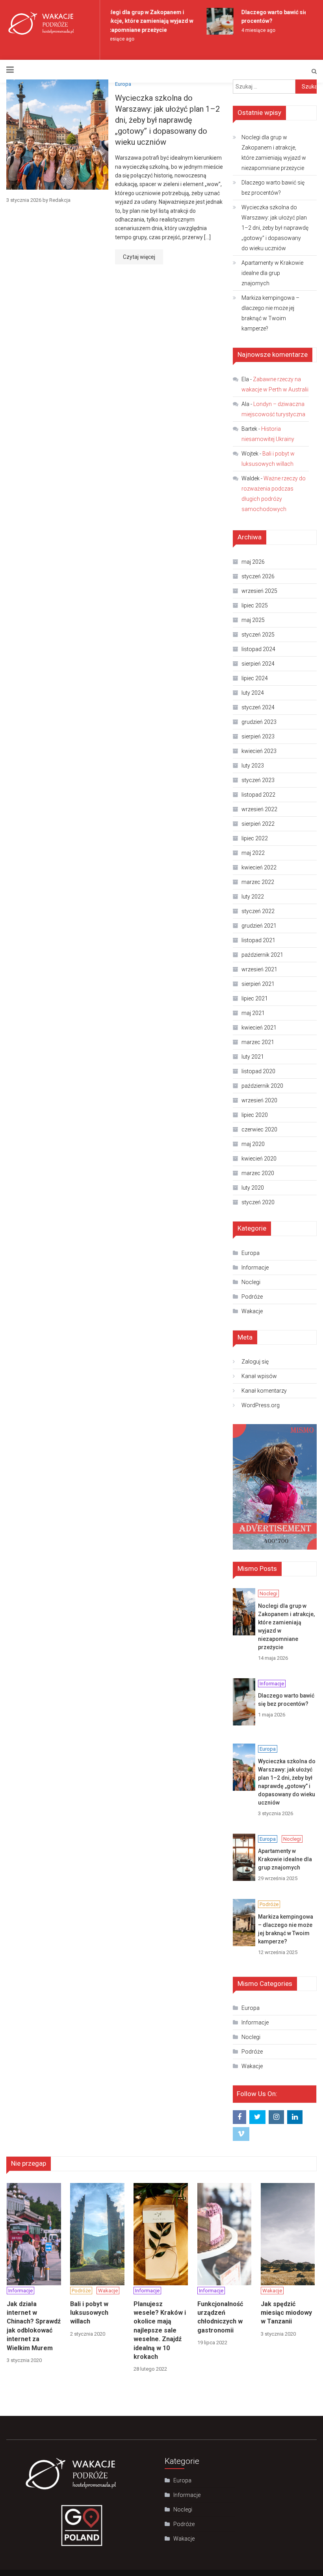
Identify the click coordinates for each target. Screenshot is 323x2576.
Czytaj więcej (139, 257)
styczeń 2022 (258, 911)
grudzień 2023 (259, 722)
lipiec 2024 (255, 678)
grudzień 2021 (259, 926)
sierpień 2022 (258, 824)
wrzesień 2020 (259, 1100)
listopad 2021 (258, 940)
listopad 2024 (258, 649)
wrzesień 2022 (259, 809)
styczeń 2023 (258, 780)
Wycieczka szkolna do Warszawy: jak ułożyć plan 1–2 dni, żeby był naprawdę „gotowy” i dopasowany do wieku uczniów (167, 120)
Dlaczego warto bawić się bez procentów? (273, 188)
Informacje (255, 1268)
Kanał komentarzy (264, 1391)
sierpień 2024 (258, 664)
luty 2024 (253, 693)
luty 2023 (253, 766)
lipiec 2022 (255, 838)
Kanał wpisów (259, 1376)
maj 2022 (253, 853)
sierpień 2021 (258, 984)
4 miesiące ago (252, 30)
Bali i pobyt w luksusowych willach (89, 2313)
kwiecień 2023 (259, 751)
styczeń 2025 (258, 635)
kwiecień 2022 (259, 867)
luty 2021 (253, 1057)
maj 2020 (253, 1144)
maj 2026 (253, 562)
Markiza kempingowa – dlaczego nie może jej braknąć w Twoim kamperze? (270, 313)
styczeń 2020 (258, 1202)
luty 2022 (253, 897)
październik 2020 (262, 1086)
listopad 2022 (258, 795)
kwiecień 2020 (259, 1159)
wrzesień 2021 (259, 969)
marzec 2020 (258, 1173)
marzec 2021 (258, 1042)
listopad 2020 (258, 1071)
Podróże (252, 1297)
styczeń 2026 (258, 576)
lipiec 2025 (255, 605)
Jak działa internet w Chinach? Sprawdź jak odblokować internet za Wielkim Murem (34, 2326)
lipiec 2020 (255, 1115)
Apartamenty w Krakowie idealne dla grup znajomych (272, 273)
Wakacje (252, 1311)
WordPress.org (261, 1405)
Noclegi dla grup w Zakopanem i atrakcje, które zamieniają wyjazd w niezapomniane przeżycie (141, 21)
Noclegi (251, 1282)
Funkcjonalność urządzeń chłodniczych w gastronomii (220, 2317)
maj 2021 (253, 1013)
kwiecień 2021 (259, 1028)
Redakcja (60, 200)
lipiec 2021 (255, 998)
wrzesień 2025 (259, 591)
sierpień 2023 (258, 736)
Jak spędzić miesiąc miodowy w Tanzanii (286, 2313)
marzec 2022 (258, 882)
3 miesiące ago (111, 39)
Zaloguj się (255, 1362)
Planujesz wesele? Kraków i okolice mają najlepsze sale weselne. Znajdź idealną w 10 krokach (160, 2330)
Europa (123, 84)
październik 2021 (262, 955)
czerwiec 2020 (259, 1129)
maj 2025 (253, 620)
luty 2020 (253, 1188)
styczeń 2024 (258, 707)
